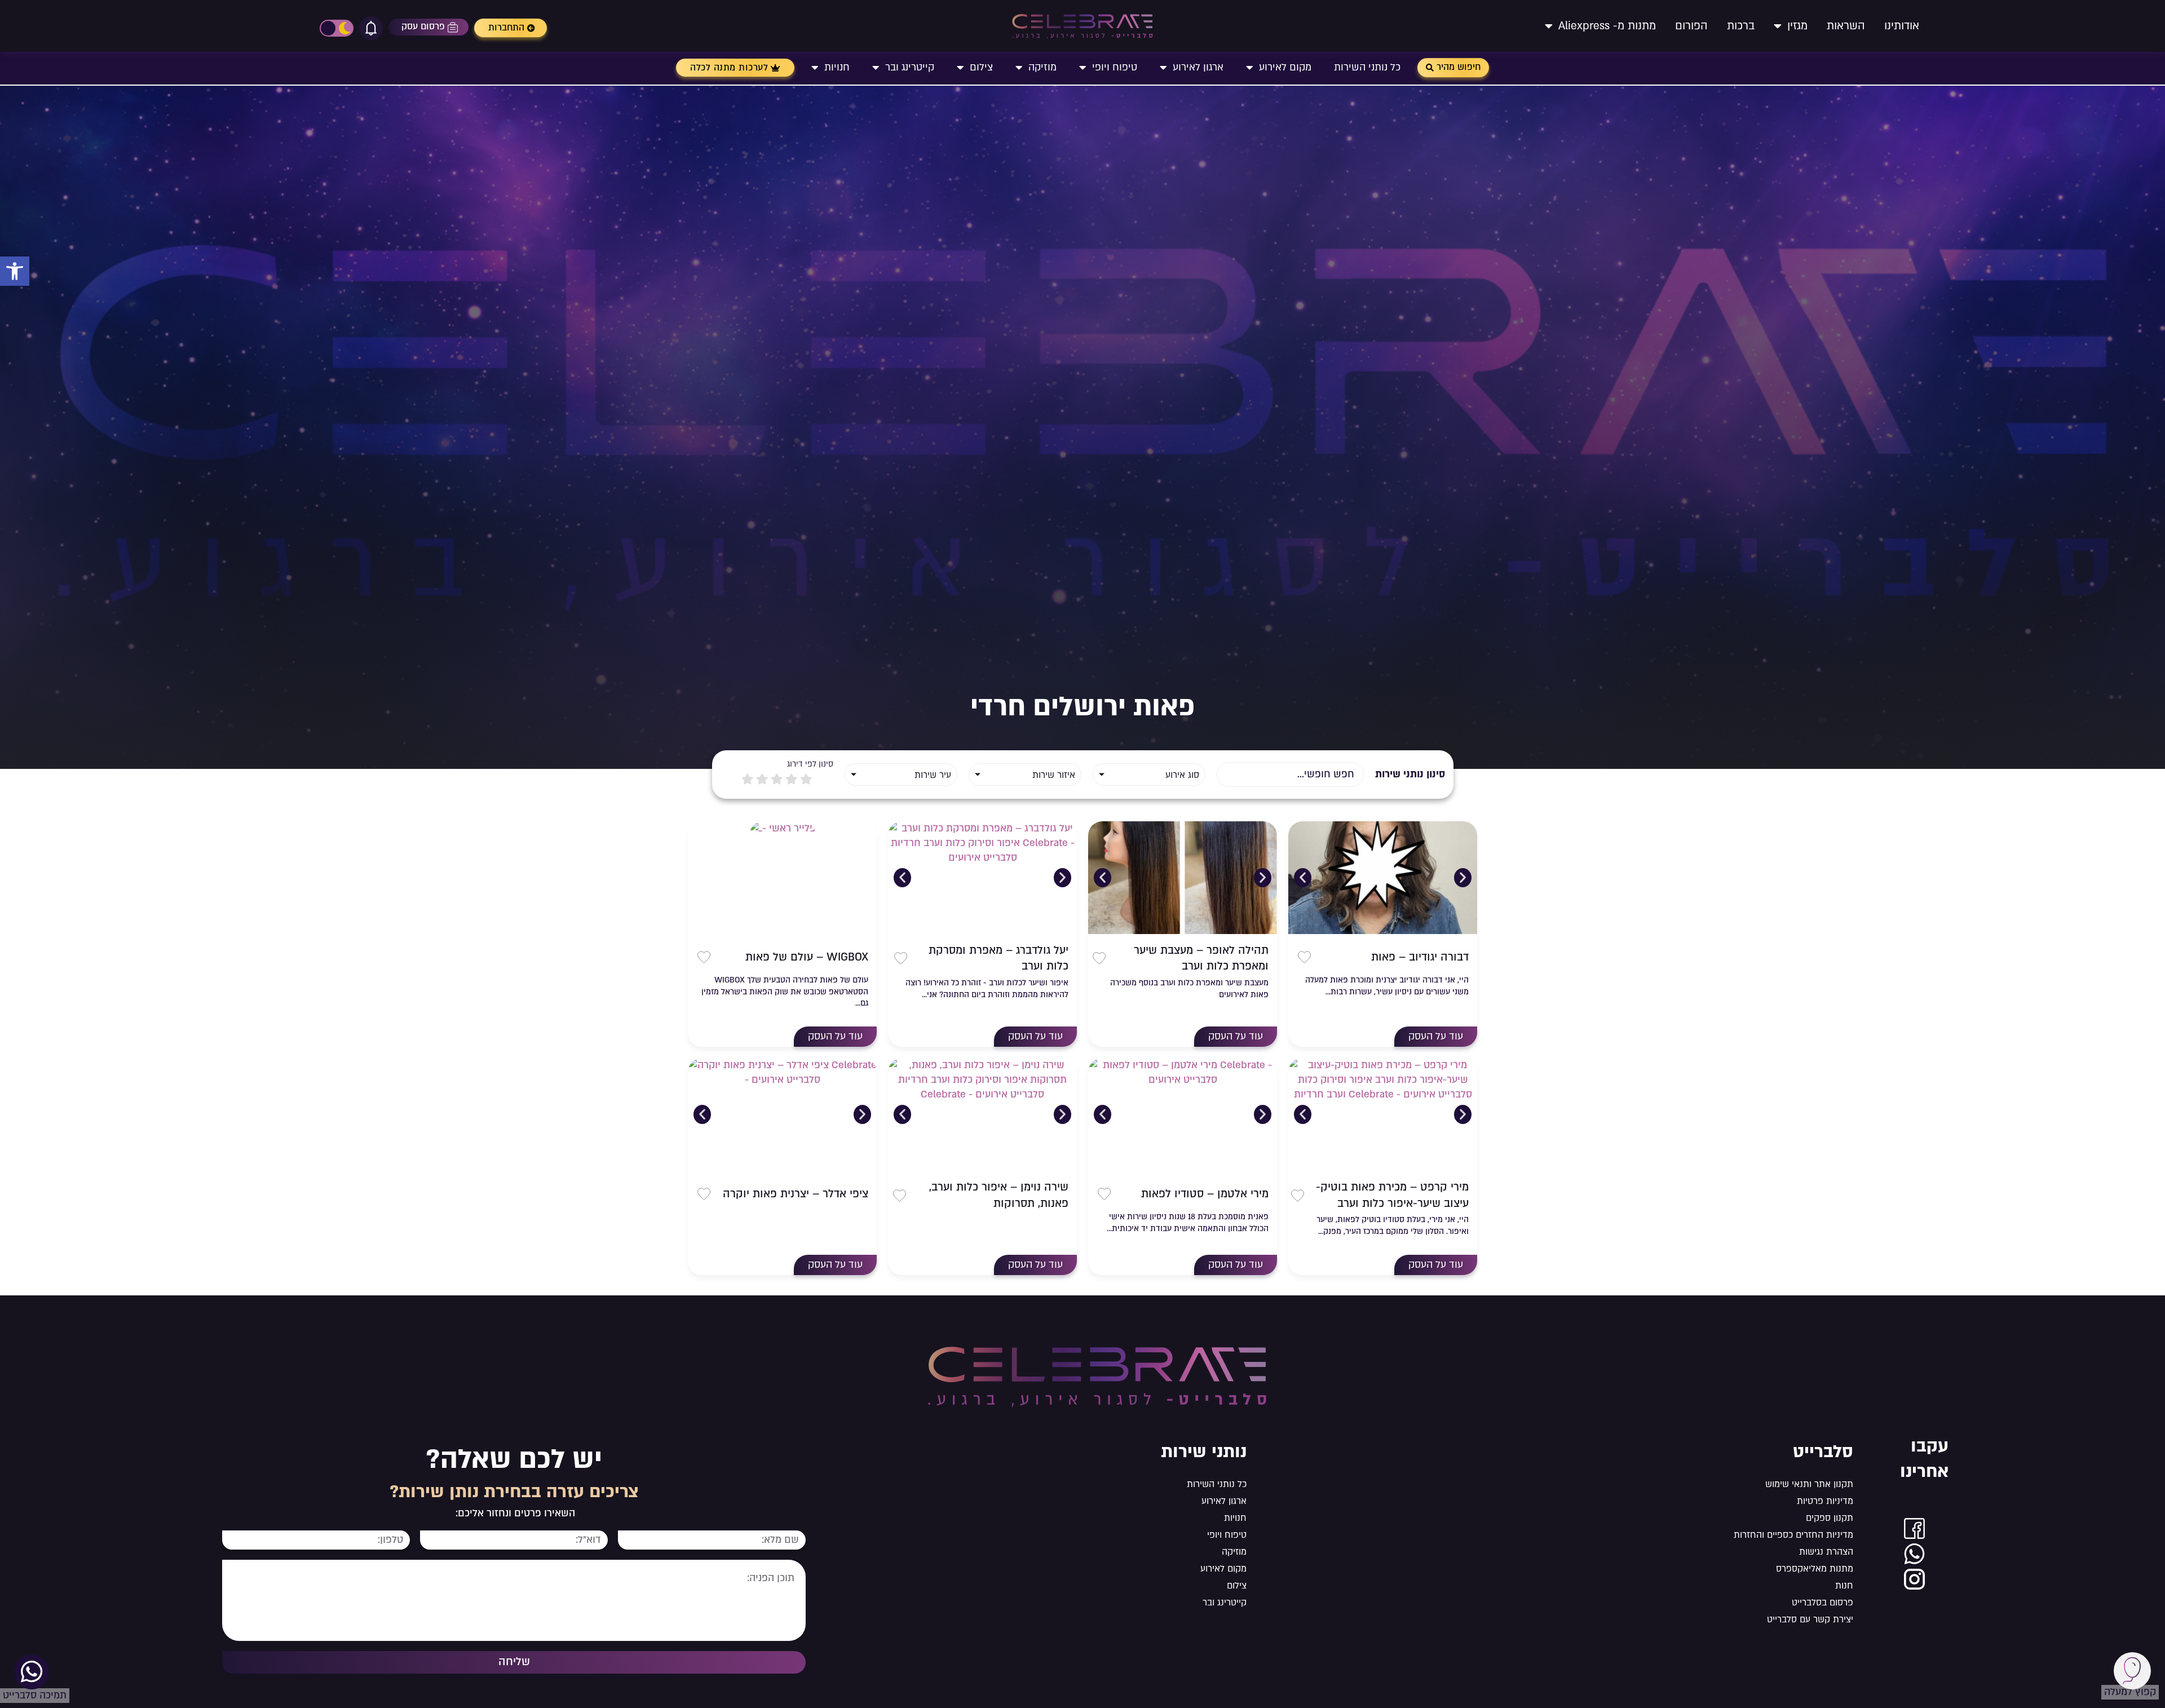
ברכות (1741, 26)
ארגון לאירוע (1198, 67)
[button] (15, 271)
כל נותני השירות (1367, 67)
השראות (1846, 26)
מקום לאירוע (1285, 67)
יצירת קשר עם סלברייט (1810, 1619)
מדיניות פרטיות (1825, 1501)
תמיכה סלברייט (35, 1695)
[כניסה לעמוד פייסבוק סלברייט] (1914, 1528)
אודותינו (1902, 26)
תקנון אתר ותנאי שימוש (1809, 1484)
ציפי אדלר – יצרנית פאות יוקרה (796, 1194)
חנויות (837, 67)
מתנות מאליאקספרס (1814, 1569)
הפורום (1691, 26)
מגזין (1797, 26)
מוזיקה (1042, 67)
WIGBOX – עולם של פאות (807, 957)
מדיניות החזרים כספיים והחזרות (1793, 1535)
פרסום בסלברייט (1822, 1603)
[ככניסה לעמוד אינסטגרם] (1914, 1579)
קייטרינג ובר (910, 67)
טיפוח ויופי (1115, 67)
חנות (1844, 1586)
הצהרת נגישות (1826, 1552)
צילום (981, 67)
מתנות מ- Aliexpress (1607, 26)
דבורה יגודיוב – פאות (1420, 957)
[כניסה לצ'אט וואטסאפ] (1914, 1554)
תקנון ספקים (1829, 1518)
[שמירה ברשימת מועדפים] (1304, 957)
